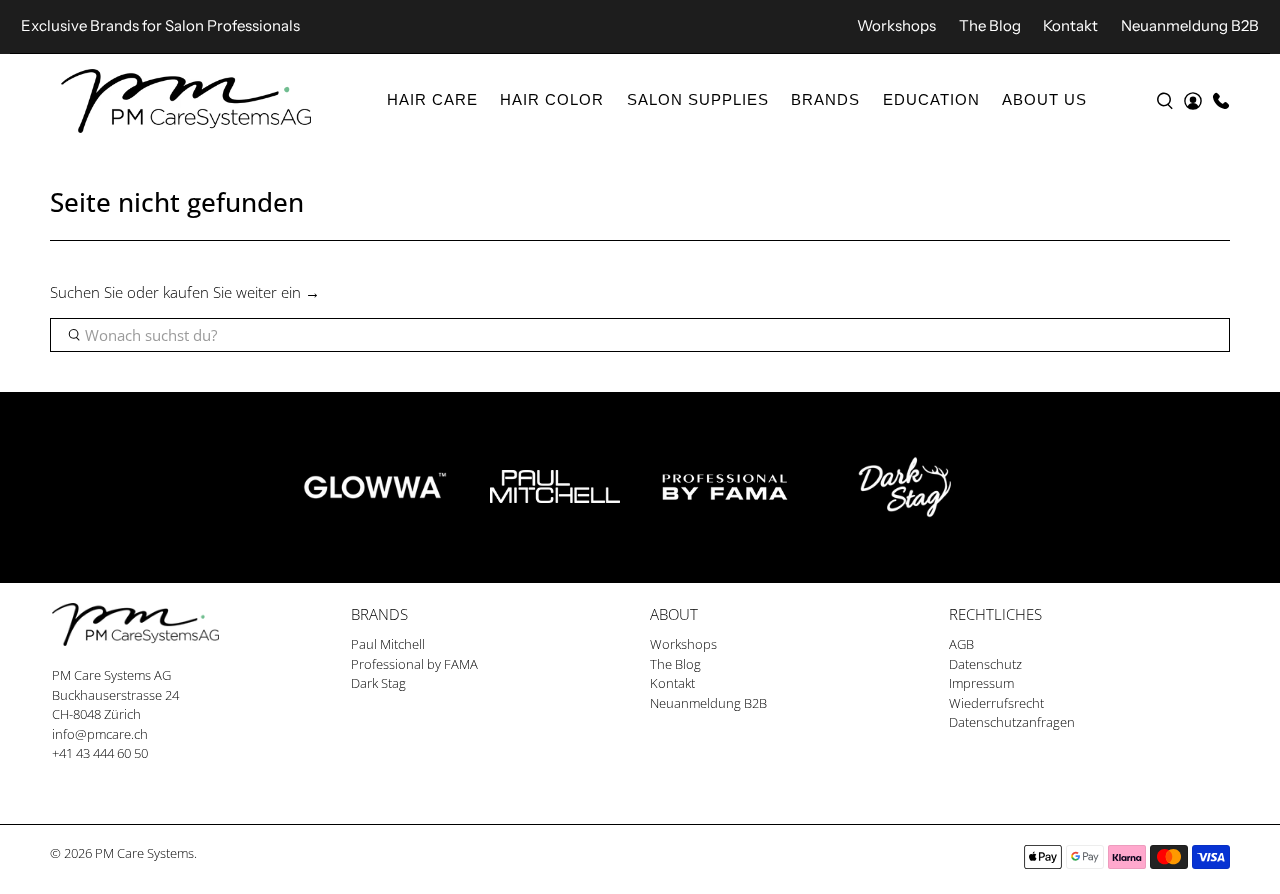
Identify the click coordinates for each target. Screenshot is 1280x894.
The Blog (990, 25)
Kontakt (1070, 25)
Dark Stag (378, 683)
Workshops (896, 25)
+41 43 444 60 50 (100, 753)
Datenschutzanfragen (1012, 722)
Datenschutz (985, 664)
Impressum (981, 683)
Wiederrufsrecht (996, 703)
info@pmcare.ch (100, 734)
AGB (961, 644)
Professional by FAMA (414, 664)
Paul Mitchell (388, 644)
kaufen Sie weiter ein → (241, 292)
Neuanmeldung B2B (1190, 25)
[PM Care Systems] (186, 101)
